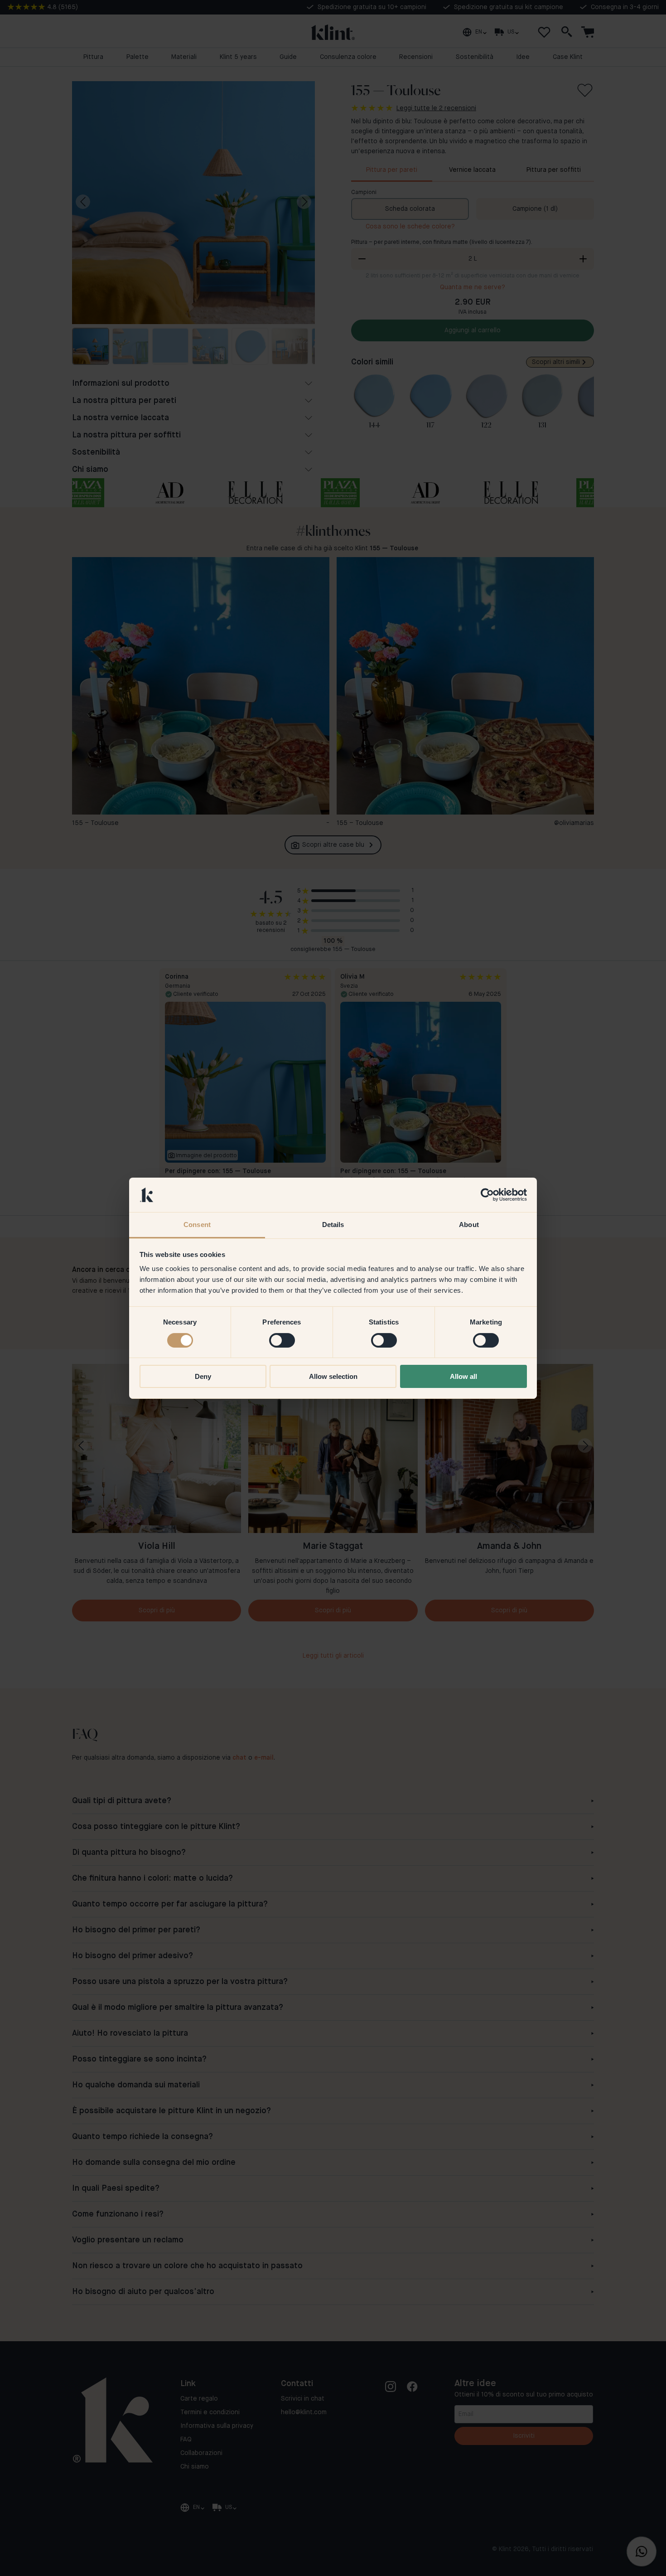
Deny (203, 1376)
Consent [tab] (197, 1225)
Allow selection (333, 1376)
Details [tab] (333, 1225)
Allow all (463, 1376)
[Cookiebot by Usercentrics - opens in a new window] (487, 1195)
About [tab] (469, 1225)
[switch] (282, 1340)
